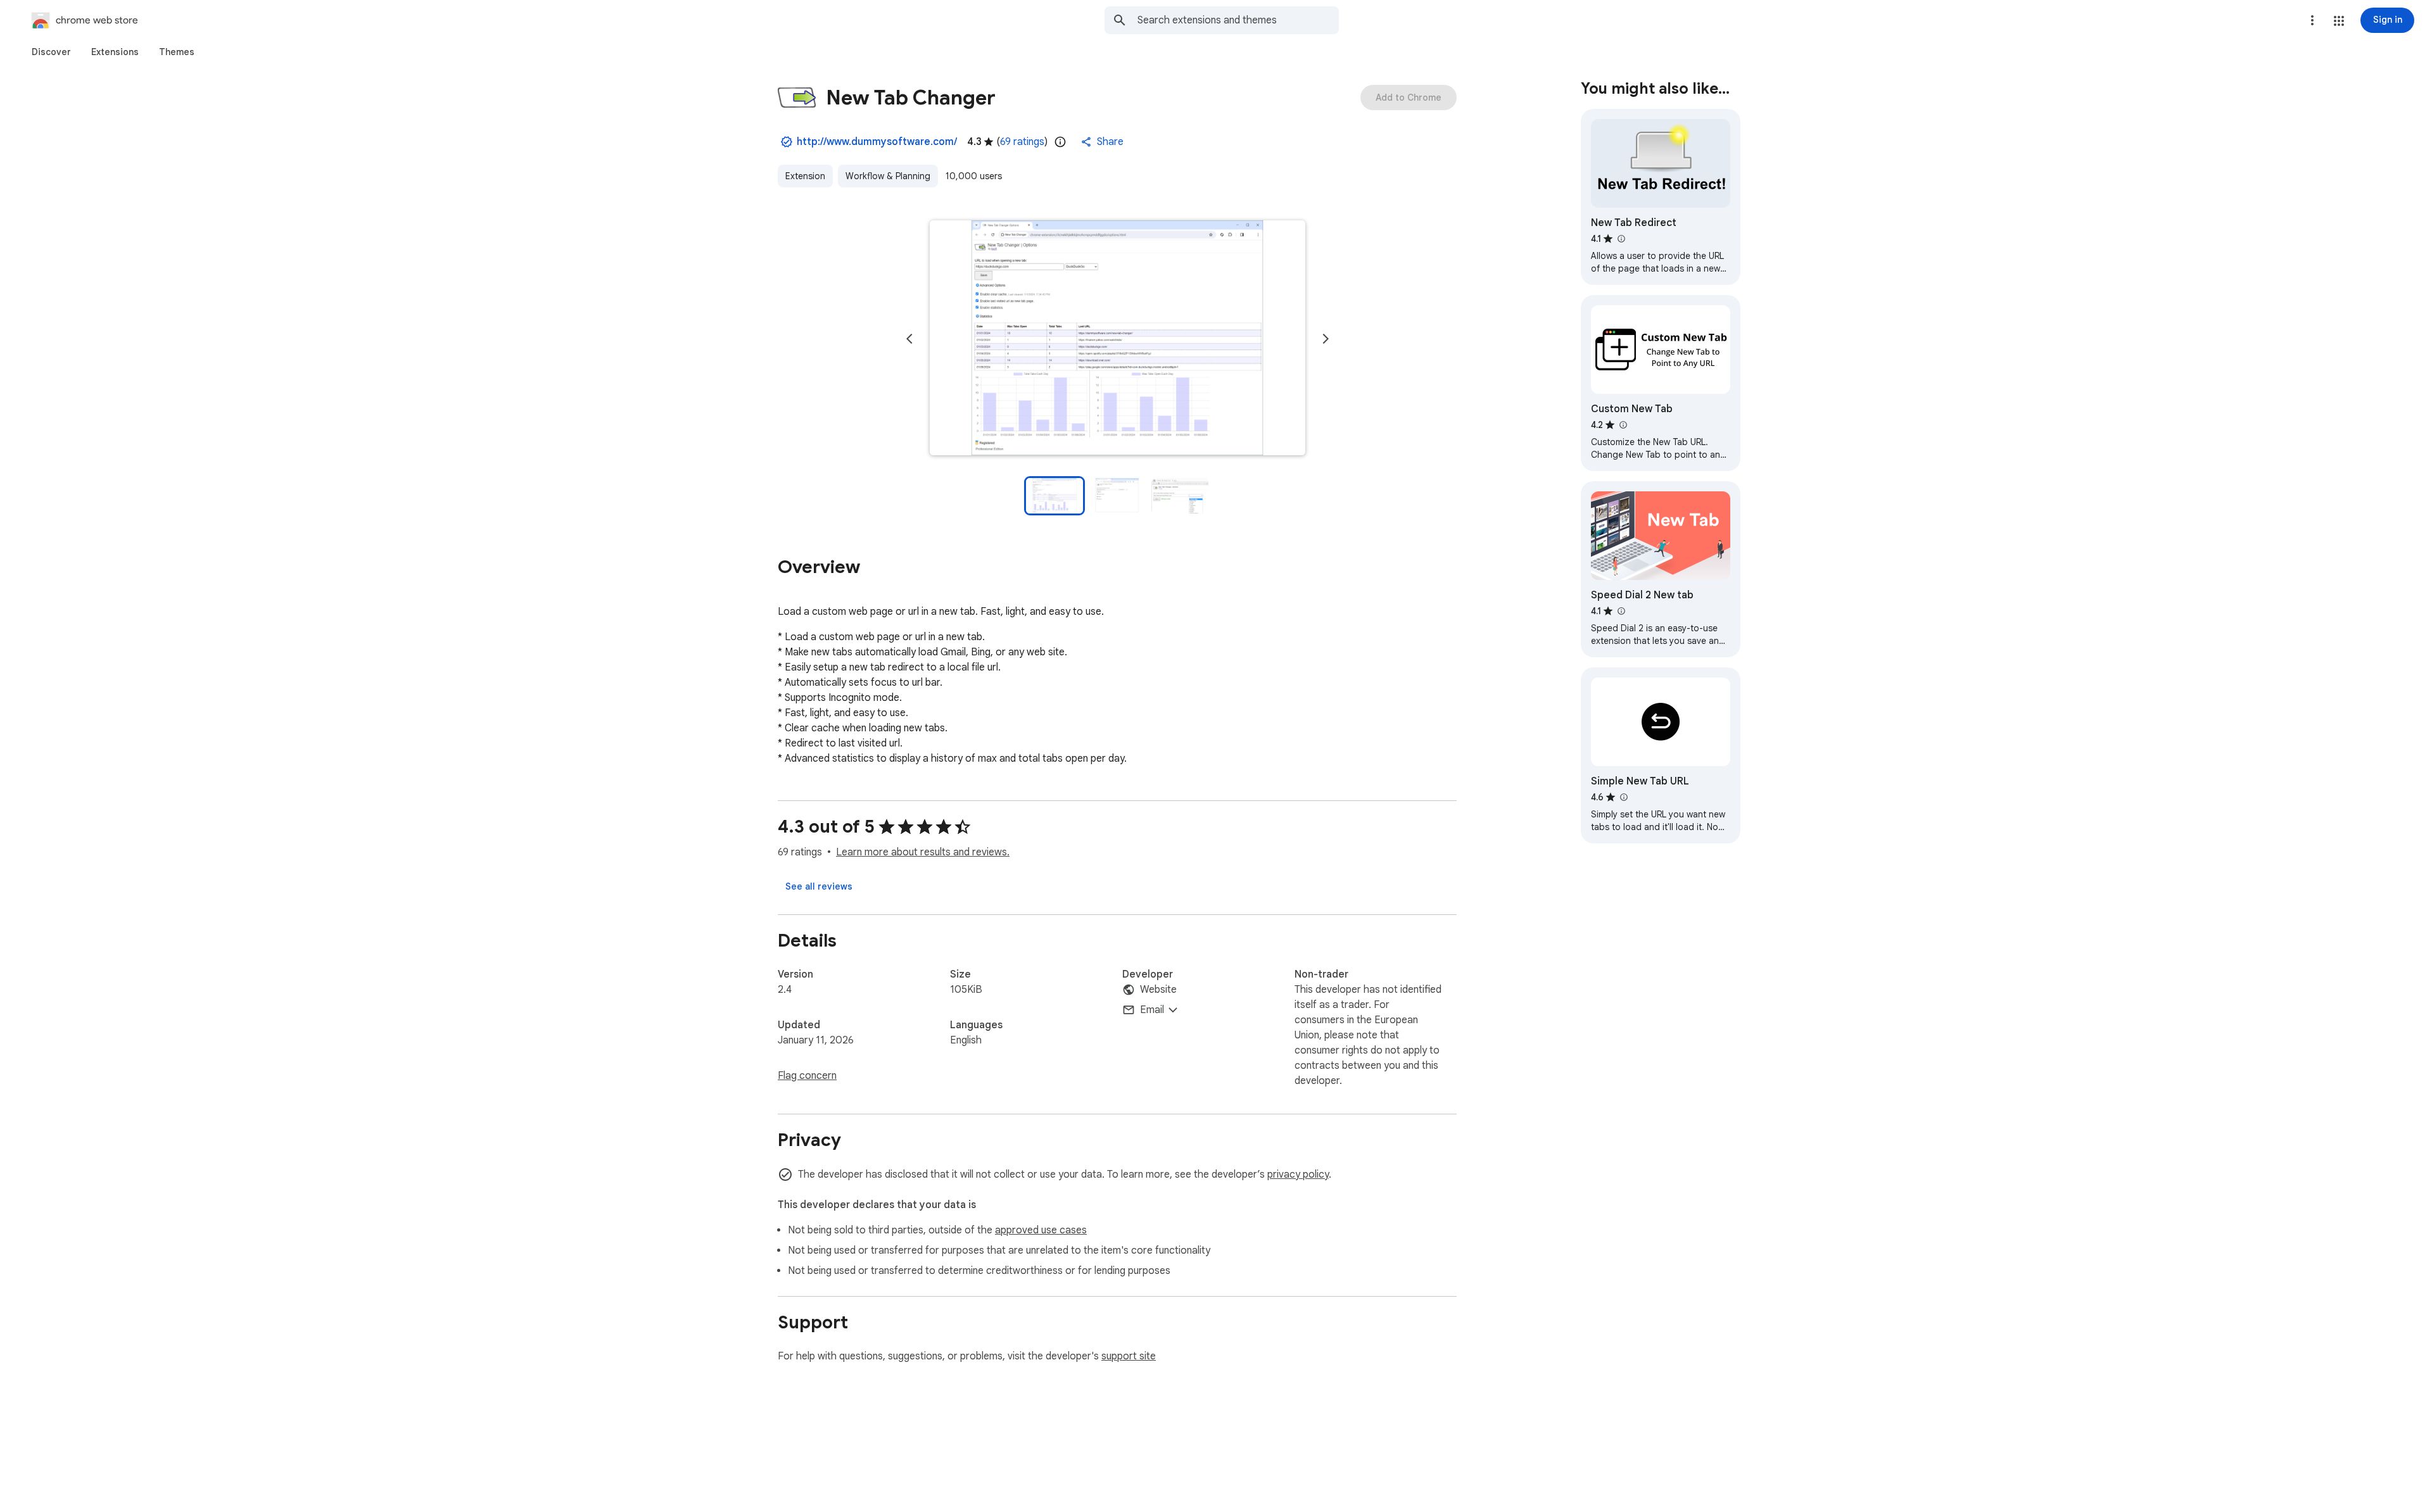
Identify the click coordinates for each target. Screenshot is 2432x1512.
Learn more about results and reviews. (923, 852)
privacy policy (1298, 1175)
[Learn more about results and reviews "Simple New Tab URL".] (1623, 797)
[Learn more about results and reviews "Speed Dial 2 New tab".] (1621, 611)
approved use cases (1041, 1230)
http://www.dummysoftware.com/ (877, 142)
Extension (805, 176)
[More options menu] (2312, 20)
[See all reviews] (819, 886)
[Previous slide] (909, 339)
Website (1158, 990)
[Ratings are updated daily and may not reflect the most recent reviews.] (1060, 142)
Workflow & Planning (888, 176)
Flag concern (807, 1076)
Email (1152, 1010)
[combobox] (1238, 20)
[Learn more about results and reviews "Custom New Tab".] (1623, 425)
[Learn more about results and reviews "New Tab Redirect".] (1621, 239)
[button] (2339, 21)
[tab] (51, 52)
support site (1129, 1356)
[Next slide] (1326, 339)
